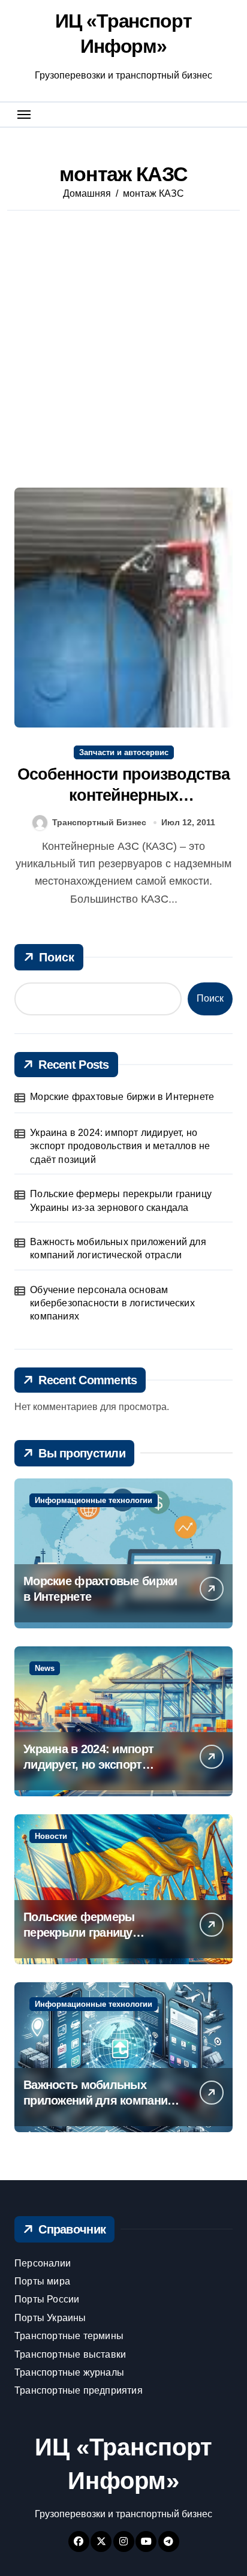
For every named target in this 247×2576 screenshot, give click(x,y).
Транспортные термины (69, 2336)
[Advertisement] (123, 352)
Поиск (57, 957)
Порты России (47, 2299)
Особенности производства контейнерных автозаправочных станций (124, 795)
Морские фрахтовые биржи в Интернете (122, 1097)
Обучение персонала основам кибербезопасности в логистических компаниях (112, 1303)
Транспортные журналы (69, 2372)
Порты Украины (50, 2318)
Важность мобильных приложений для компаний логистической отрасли (118, 1248)
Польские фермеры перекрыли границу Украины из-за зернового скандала (121, 1200)
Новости (51, 1836)
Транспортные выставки (70, 2354)
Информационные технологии (94, 1500)
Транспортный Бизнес (99, 822)
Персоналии (43, 2263)
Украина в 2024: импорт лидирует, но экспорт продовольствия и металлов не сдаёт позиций (120, 1146)
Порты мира (42, 2281)
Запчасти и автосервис (124, 752)
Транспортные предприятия (79, 2390)
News (45, 1668)
